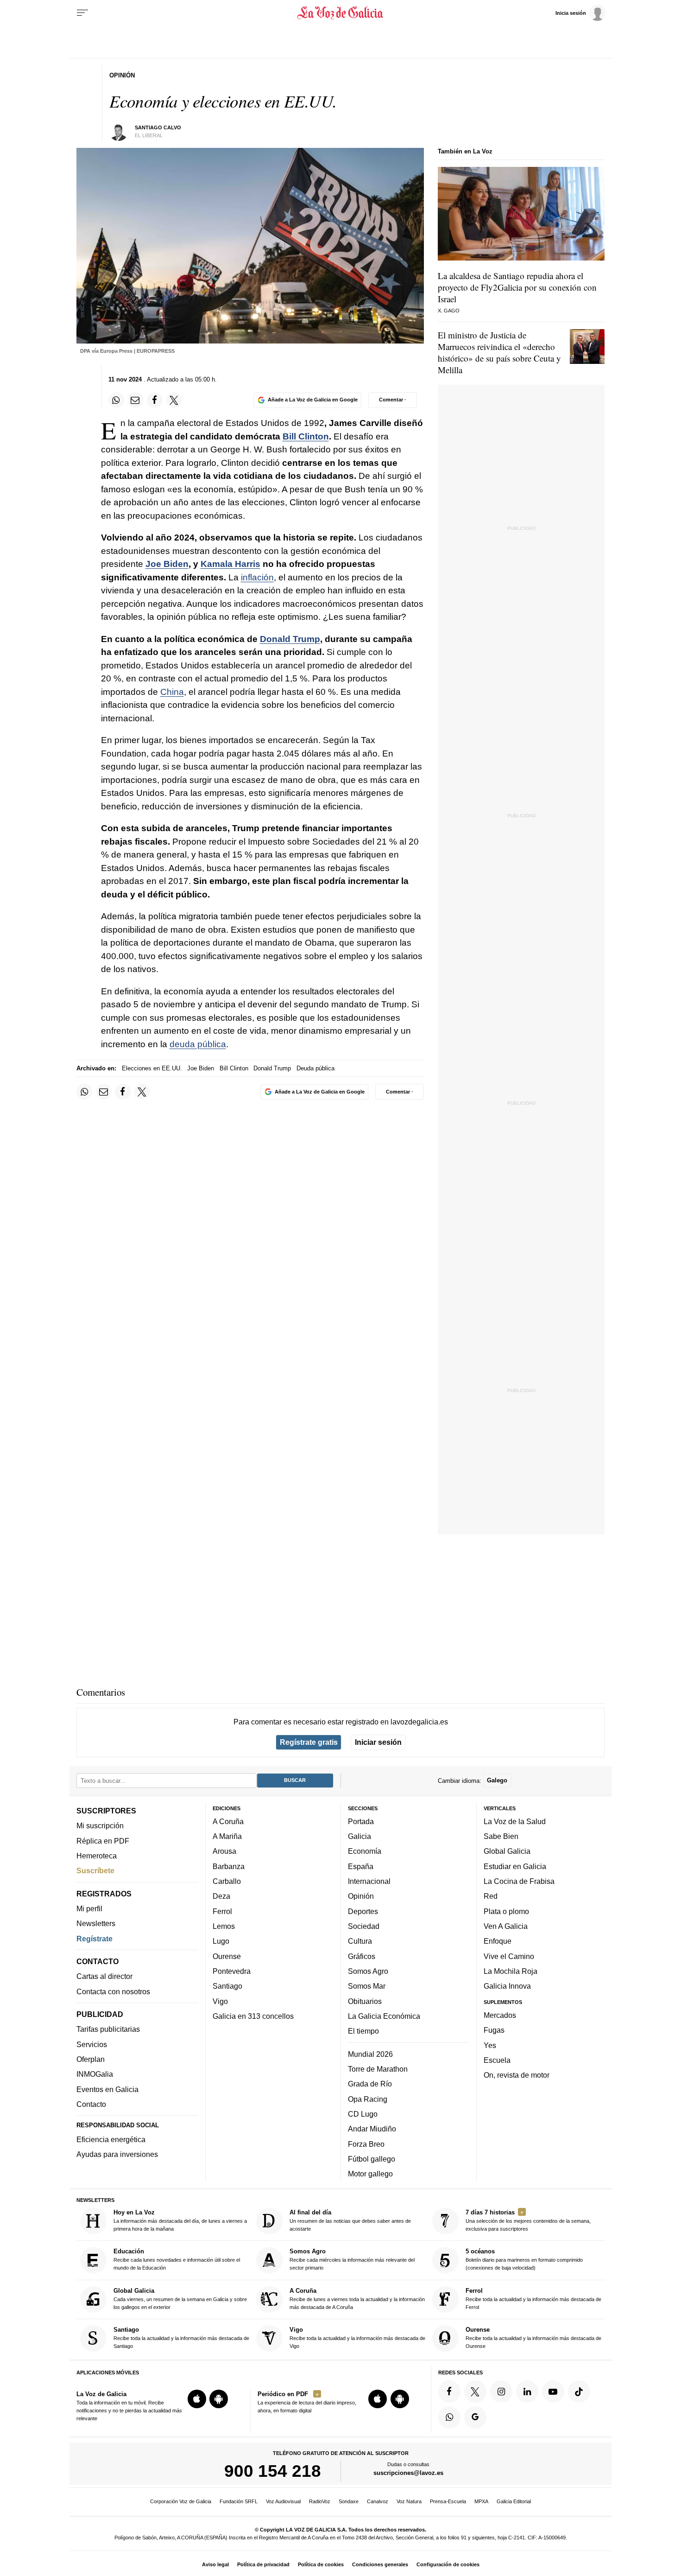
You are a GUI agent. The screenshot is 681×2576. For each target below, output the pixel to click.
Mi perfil (89, 1908)
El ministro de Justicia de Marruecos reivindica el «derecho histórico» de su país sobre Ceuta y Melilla (499, 352)
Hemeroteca (97, 1856)
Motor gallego (370, 2174)
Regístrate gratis (309, 1742)
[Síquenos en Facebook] (449, 2392)
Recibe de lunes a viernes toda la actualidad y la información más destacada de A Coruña (357, 2299)
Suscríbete (95, 1870)
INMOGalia (95, 2074)
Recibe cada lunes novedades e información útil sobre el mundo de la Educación (177, 2260)
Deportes (363, 1911)
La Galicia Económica (384, 2016)
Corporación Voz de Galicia (181, 2501)
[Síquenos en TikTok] (579, 2392)
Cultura (360, 1941)
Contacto (91, 2104)
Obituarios (365, 2001)
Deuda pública (315, 1068)
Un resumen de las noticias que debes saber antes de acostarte (350, 2220)
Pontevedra (232, 1971)
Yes (490, 2045)
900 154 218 (273, 2471)
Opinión (361, 1896)
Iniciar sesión (378, 1742)
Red (491, 1896)
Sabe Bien (501, 1836)
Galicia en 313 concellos (253, 2016)
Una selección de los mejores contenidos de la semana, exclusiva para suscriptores (528, 2220)
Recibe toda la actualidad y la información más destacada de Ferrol (533, 2299)
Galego (497, 1780)
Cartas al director (104, 1976)
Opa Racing (368, 2099)
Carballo (227, 1881)
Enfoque (498, 1941)
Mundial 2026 (370, 2054)
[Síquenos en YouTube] (553, 2392)
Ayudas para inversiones (117, 2154)
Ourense (227, 1956)
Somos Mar (367, 1986)
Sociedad (364, 1926)
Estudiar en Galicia (515, 1866)
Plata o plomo (506, 1911)
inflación (257, 577)
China (172, 692)
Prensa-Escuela (448, 2501)
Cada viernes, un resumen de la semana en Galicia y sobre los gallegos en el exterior (180, 2299)
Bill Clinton (306, 436)
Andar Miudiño (372, 2129)
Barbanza (229, 1866)
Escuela (497, 2060)
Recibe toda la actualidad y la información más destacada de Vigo (357, 2337)
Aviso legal (215, 2564)
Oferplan (91, 2059)
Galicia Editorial (514, 2501)
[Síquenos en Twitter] (475, 2392)
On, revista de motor (517, 2075)
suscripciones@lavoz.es (408, 2473)
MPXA (481, 2501)
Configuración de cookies (448, 2564)
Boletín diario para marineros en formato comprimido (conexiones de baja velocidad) (524, 2260)
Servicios (92, 2044)
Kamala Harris (230, 564)
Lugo (221, 1941)
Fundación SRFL (239, 2501)
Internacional (369, 1881)
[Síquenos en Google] (475, 2417)
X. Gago (449, 311)
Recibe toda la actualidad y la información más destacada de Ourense (533, 2337)
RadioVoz (320, 2501)
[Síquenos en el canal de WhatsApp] (449, 2417)
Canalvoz (378, 2501)
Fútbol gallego (372, 2159)
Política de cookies (321, 2564)
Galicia (359, 1836)
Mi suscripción (100, 1825)
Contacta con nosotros (113, 1991)
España (361, 1866)
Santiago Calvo (158, 127)
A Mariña (227, 1836)
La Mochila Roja (511, 1971)
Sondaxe (349, 2501)
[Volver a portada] (341, 13)
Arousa (224, 1851)
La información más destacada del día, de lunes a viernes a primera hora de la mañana (180, 2220)
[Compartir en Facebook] (155, 400)
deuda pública (198, 1044)
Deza (221, 1896)
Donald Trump (290, 639)
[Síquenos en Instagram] (501, 2392)
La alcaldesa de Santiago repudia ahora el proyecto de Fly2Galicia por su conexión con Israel (517, 287)
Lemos (224, 1926)
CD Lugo (363, 2114)
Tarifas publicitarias (108, 2029)
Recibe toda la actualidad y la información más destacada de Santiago (181, 2337)
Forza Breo (366, 2144)
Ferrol (222, 1911)
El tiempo (363, 2031)
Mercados (500, 2015)
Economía (365, 1851)
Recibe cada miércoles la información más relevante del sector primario (352, 2260)
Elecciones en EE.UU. (152, 1068)
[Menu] (82, 13)
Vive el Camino (509, 1956)
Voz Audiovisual (283, 2501)
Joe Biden (167, 564)
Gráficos (362, 1956)
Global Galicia (507, 1851)
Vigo (220, 2001)
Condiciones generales (380, 2564)
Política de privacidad (263, 2564)
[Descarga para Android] (219, 2399)
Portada (361, 1821)
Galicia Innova (507, 1986)
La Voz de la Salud (515, 1821)
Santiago (227, 1986)
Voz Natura (409, 2501)
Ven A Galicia (506, 1926)
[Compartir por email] (135, 400)
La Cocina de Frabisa (519, 1881)
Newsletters (96, 1923)
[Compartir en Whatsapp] (116, 400)
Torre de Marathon (378, 2069)
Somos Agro (368, 1971)
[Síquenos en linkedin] (527, 2392)
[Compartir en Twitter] (174, 400)
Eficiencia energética (111, 2139)
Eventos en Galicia (107, 2089)
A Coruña (228, 1821)
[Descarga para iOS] (197, 2399)
